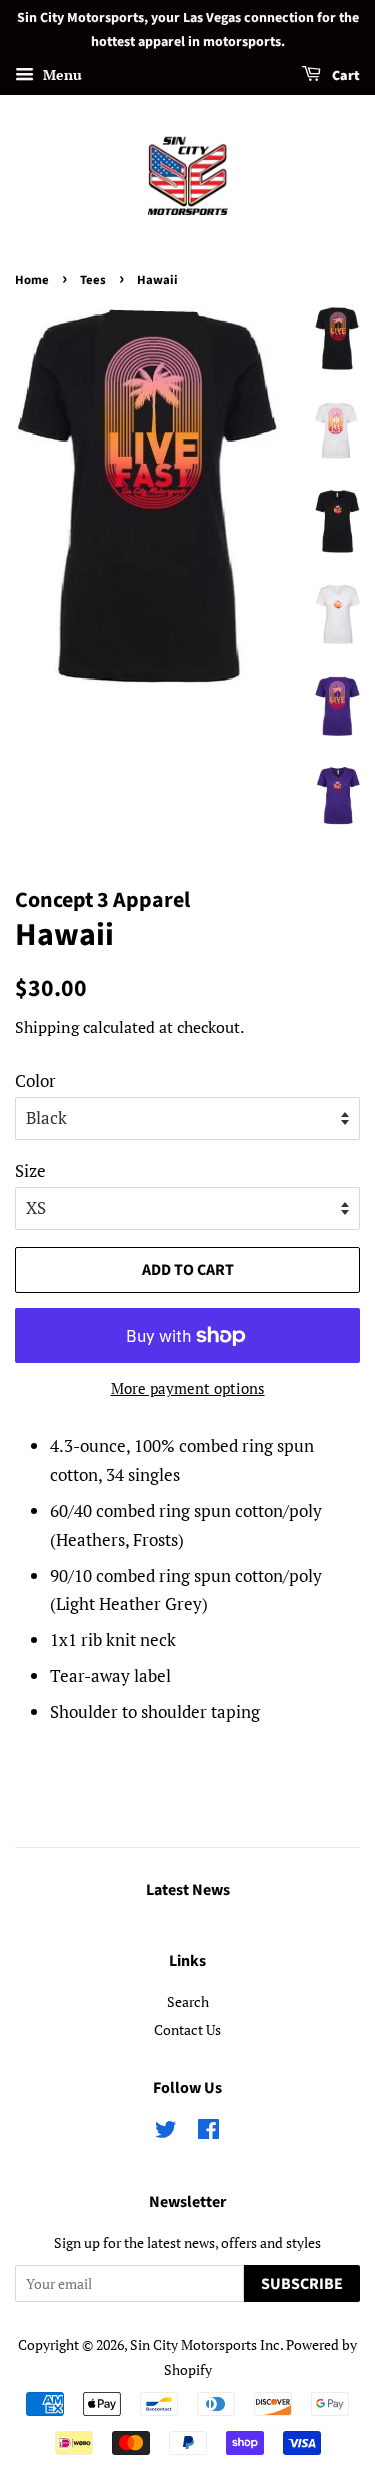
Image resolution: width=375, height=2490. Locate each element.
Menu (60, 74)
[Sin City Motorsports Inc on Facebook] (208, 2132)
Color (35, 1080)
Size (30, 1170)
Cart (344, 76)
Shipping (47, 1027)
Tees (93, 280)
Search (188, 2001)
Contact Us (187, 2029)
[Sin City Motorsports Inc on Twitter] (166, 2132)
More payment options (188, 1388)
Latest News (188, 1890)
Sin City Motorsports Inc (205, 2344)
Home (32, 280)
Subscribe (302, 2284)
